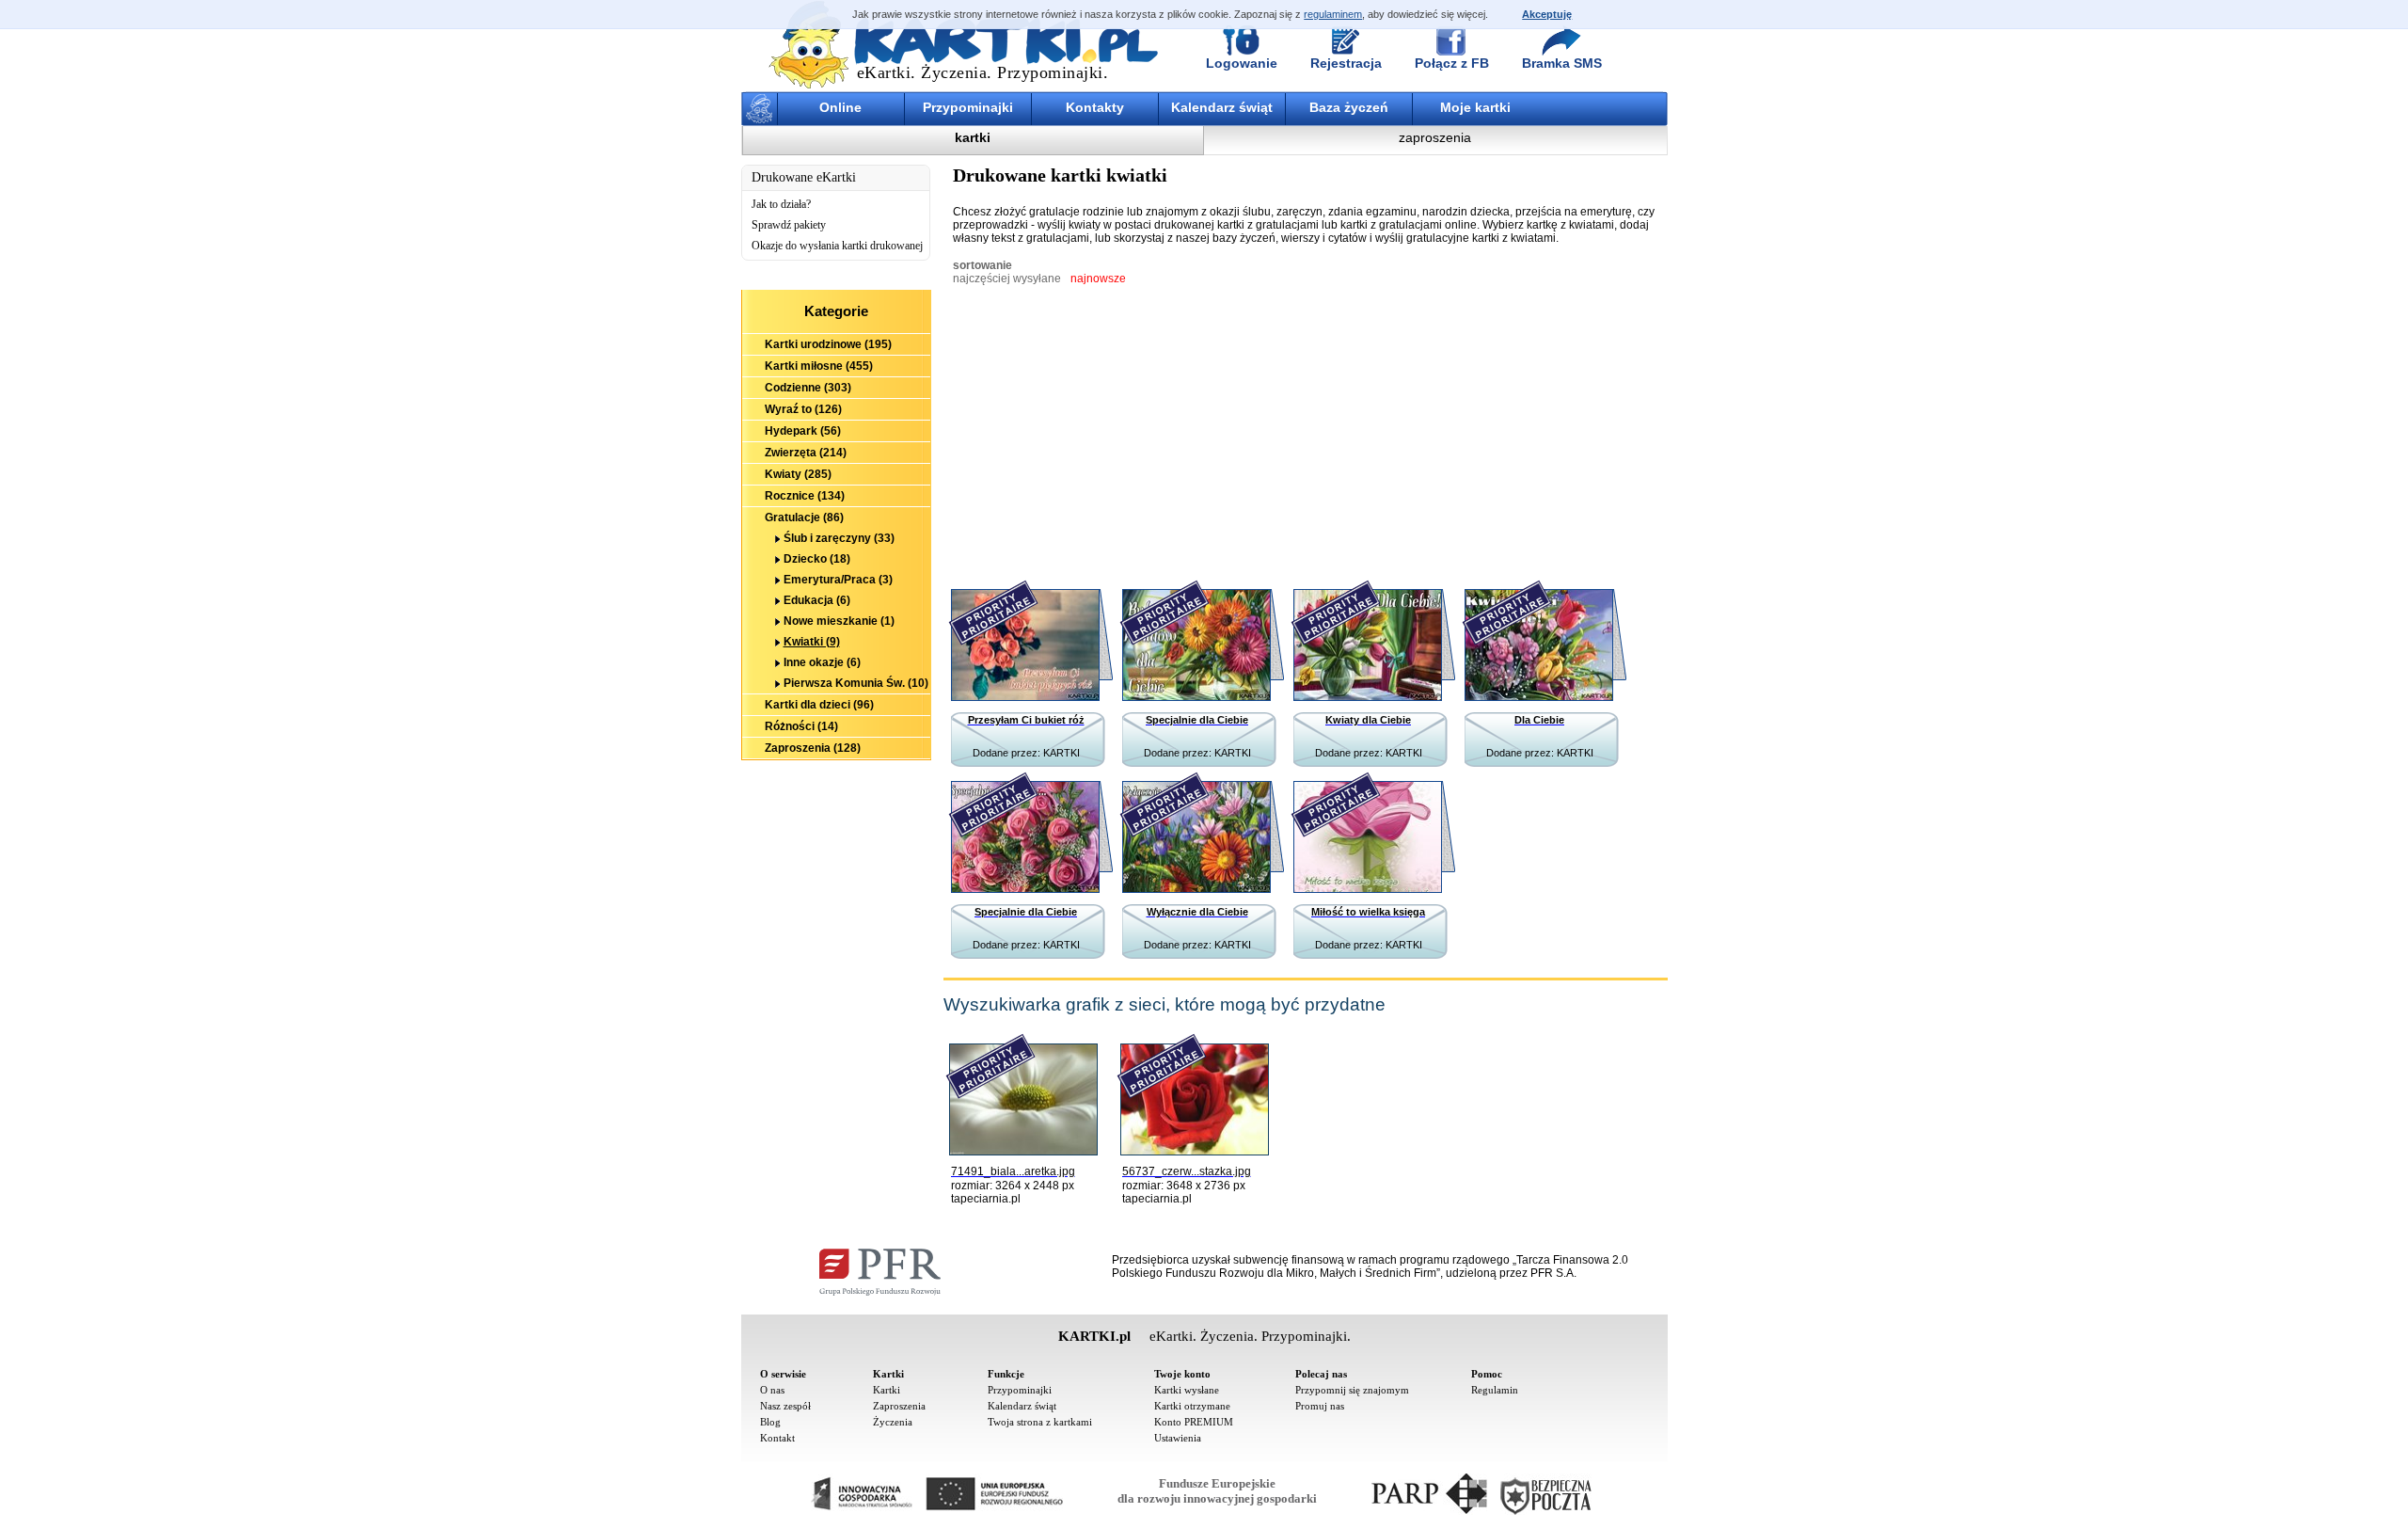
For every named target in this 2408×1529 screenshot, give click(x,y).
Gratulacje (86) (804, 518)
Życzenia (893, 1422)
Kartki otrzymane (1192, 1406)
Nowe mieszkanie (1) (839, 621)
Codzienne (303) (808, 388)
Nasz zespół (785, 1406)
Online (840, 107)
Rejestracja (1346, 63)
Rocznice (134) (805, 496)
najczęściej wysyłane (1007, 279)
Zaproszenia (899, 1406)
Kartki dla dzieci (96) (819, 705)
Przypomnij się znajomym (1352, 1390)
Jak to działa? (781, 204)
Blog (770, 1422)
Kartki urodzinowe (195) (828, 344)
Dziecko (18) (817, 559)
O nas (772, 1390)
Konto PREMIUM (1194, 1422)
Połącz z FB (1452, 63)
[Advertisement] (836, 864)
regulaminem (1333, 14)
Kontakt (777, 1438)
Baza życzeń (1349, 107)
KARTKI (1061, 753)
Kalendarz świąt (1222, 107)
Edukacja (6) (817, 600)
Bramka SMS (1562, 63)
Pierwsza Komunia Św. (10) (856, 683)
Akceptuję (1547, 14)
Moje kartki (1475, 107)
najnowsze (1098, 279)
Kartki (887, 1390)
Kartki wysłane (1187, 1390)
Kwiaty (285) (798, 474)
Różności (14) (801, 726)
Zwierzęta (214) (806, 453)
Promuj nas (1320, 1406)
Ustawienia (1178, 1438)
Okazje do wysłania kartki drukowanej (837, 246)
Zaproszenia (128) (813, 748)
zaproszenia (1435, 137)
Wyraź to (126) (803, 409)
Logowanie (1242, 63)
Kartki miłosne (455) (819, 366)
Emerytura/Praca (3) (838, 580)
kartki (973, 137)
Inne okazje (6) (822, 662)
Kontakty (1095, 107)
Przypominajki (968, 107)
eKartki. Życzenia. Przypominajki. (983, 72)
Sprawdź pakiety (789, 225)
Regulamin (1495, 1390)
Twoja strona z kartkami (1040, 1422)
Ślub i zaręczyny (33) (839, 538)
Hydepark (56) (803, 431)
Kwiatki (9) (812, 642)
